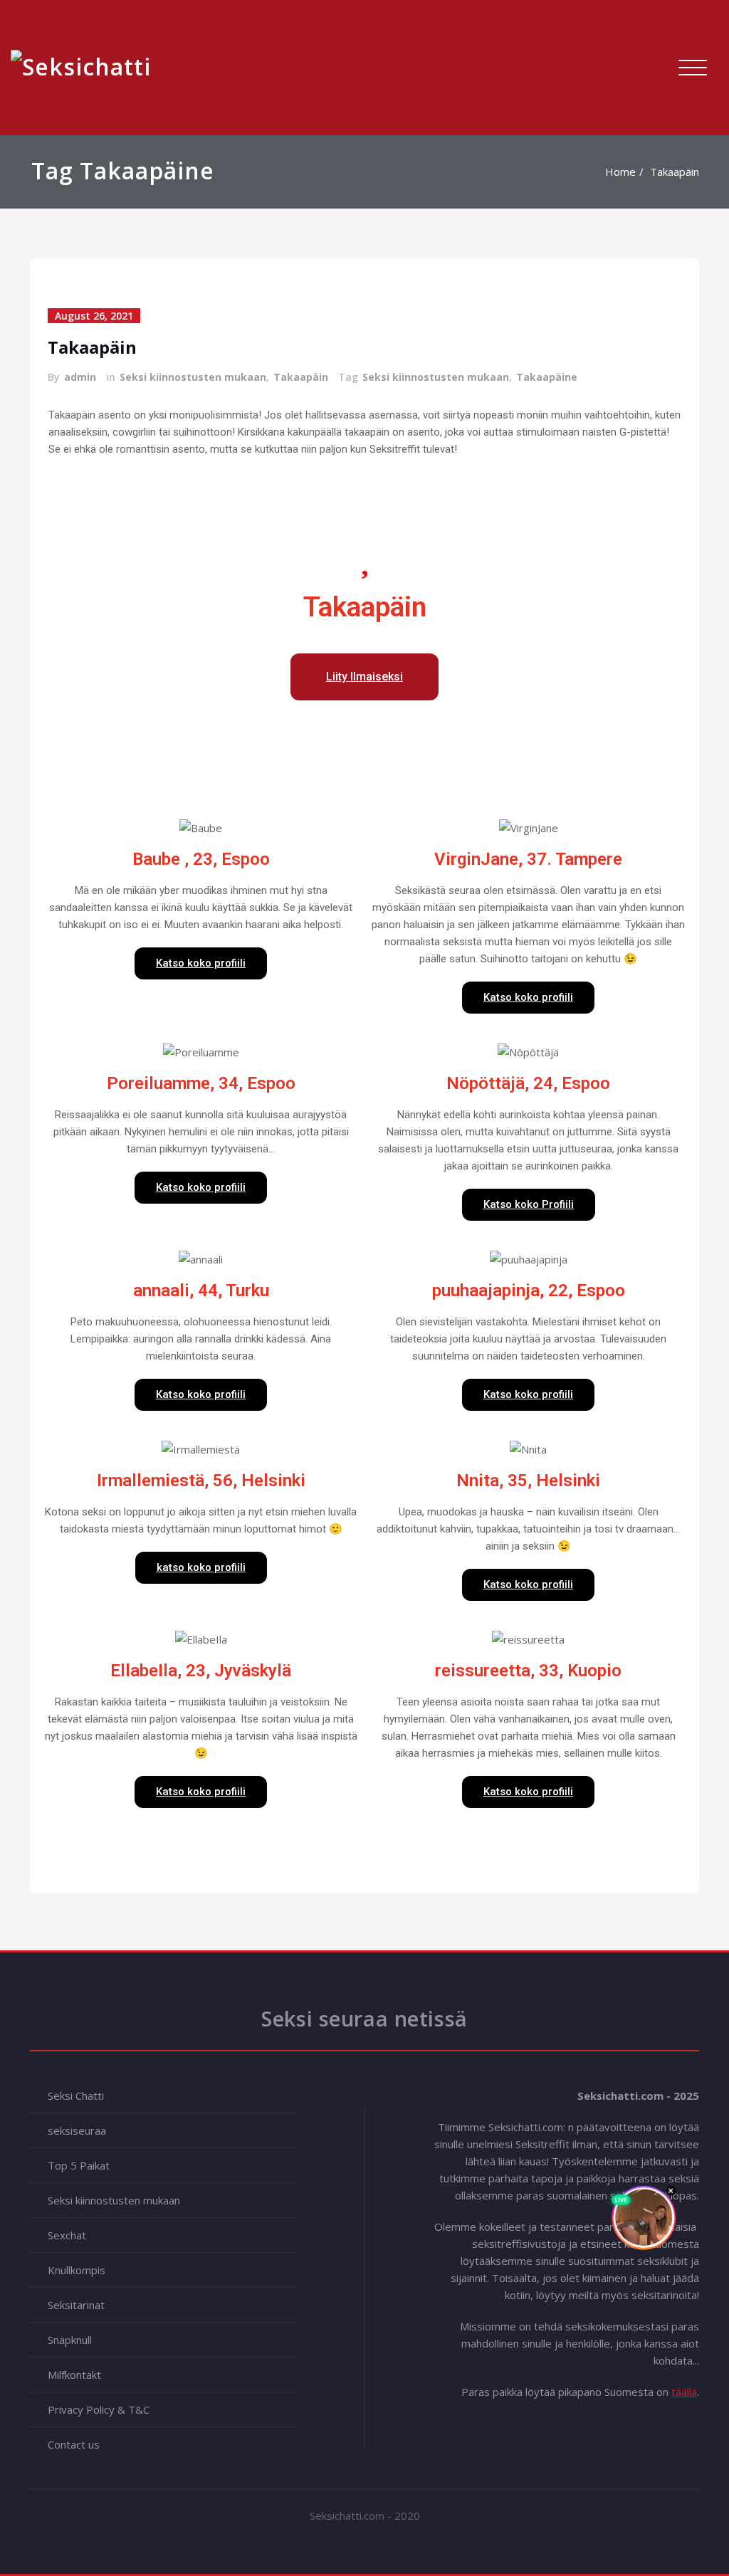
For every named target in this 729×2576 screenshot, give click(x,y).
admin (80, 377)
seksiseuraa (77, 2130)
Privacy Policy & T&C (99, 2409)
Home (620, 172)
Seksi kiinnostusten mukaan (193, 377)
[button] (364, 677)
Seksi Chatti (76, 2096)
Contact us (74, 2444)
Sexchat (67, 2235)
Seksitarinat (76, 2305)
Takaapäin (675, 172)
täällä (684, 2392)
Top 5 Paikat (79, 2165)
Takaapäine (547, 377)
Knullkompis (77, 2270)
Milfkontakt (74, 2375)
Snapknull (70, 2340)
